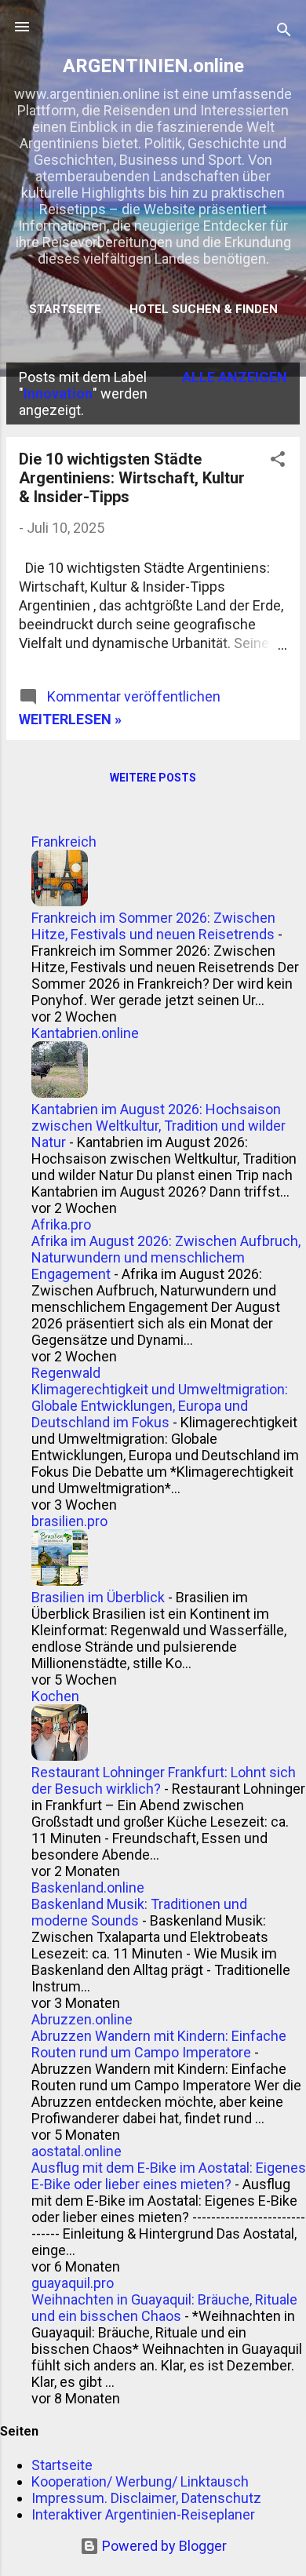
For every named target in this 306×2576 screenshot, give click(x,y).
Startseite (65, 309)
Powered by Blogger (163, 2546)
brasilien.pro (69, 1521)
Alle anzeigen (235, 377)
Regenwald (66, 1373)
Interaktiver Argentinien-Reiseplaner (143, 2514)
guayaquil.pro (73, 2283)
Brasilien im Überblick (98, 1597)
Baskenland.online (88, 1887)
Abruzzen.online (82, 2019)
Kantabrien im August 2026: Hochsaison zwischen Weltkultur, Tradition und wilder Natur (158, 1126)
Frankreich (64, 842)
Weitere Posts (153, 778)
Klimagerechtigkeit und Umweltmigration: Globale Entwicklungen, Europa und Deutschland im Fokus (160, 1406)
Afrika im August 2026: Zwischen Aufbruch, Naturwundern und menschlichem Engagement (166, 1257)
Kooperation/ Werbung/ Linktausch (140, 2481)
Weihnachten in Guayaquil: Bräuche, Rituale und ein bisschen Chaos (164, 2308)
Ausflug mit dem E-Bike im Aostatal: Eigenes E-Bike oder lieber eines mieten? (169, 2176)
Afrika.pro (61, 1224)
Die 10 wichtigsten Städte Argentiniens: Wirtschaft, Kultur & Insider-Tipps (132, 478)
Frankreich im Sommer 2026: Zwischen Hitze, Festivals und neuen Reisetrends (153, 926)
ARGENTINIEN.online (153, 66)
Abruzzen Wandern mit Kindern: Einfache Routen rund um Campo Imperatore (159, 2044)
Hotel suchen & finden (204, 309)
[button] (278, 461)
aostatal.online (76, 2151)
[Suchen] (284, 32)
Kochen (55, 1696)
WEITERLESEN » (70, 719)
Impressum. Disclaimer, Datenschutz (146, 2498)
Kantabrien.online (85, 1033)
